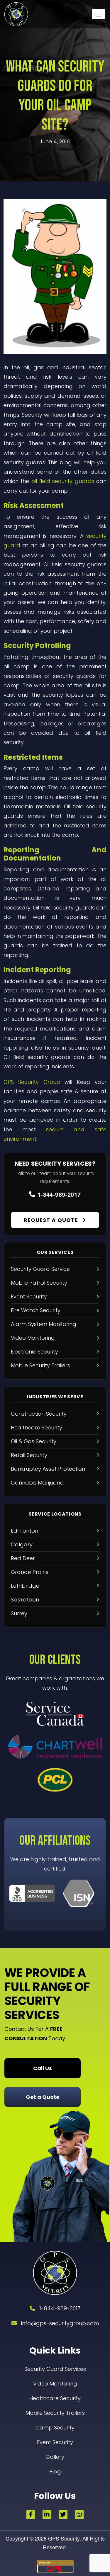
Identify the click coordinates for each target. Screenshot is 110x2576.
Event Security (55, 2442)
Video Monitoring (55, 2384)
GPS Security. (64, 2538)
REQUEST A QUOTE (52, 1220)
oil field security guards (63, 481)
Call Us (43, 2068)
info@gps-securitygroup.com (60, 2323)
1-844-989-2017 (59, 1194)
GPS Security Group (32, 1082)
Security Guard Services (55, 2369)
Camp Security (55, 2428)
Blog (55, 2472)
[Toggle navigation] (98, 14)
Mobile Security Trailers (55, 2413)
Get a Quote (43, 2097)
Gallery (55, 2457)
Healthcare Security (55, 2398)
